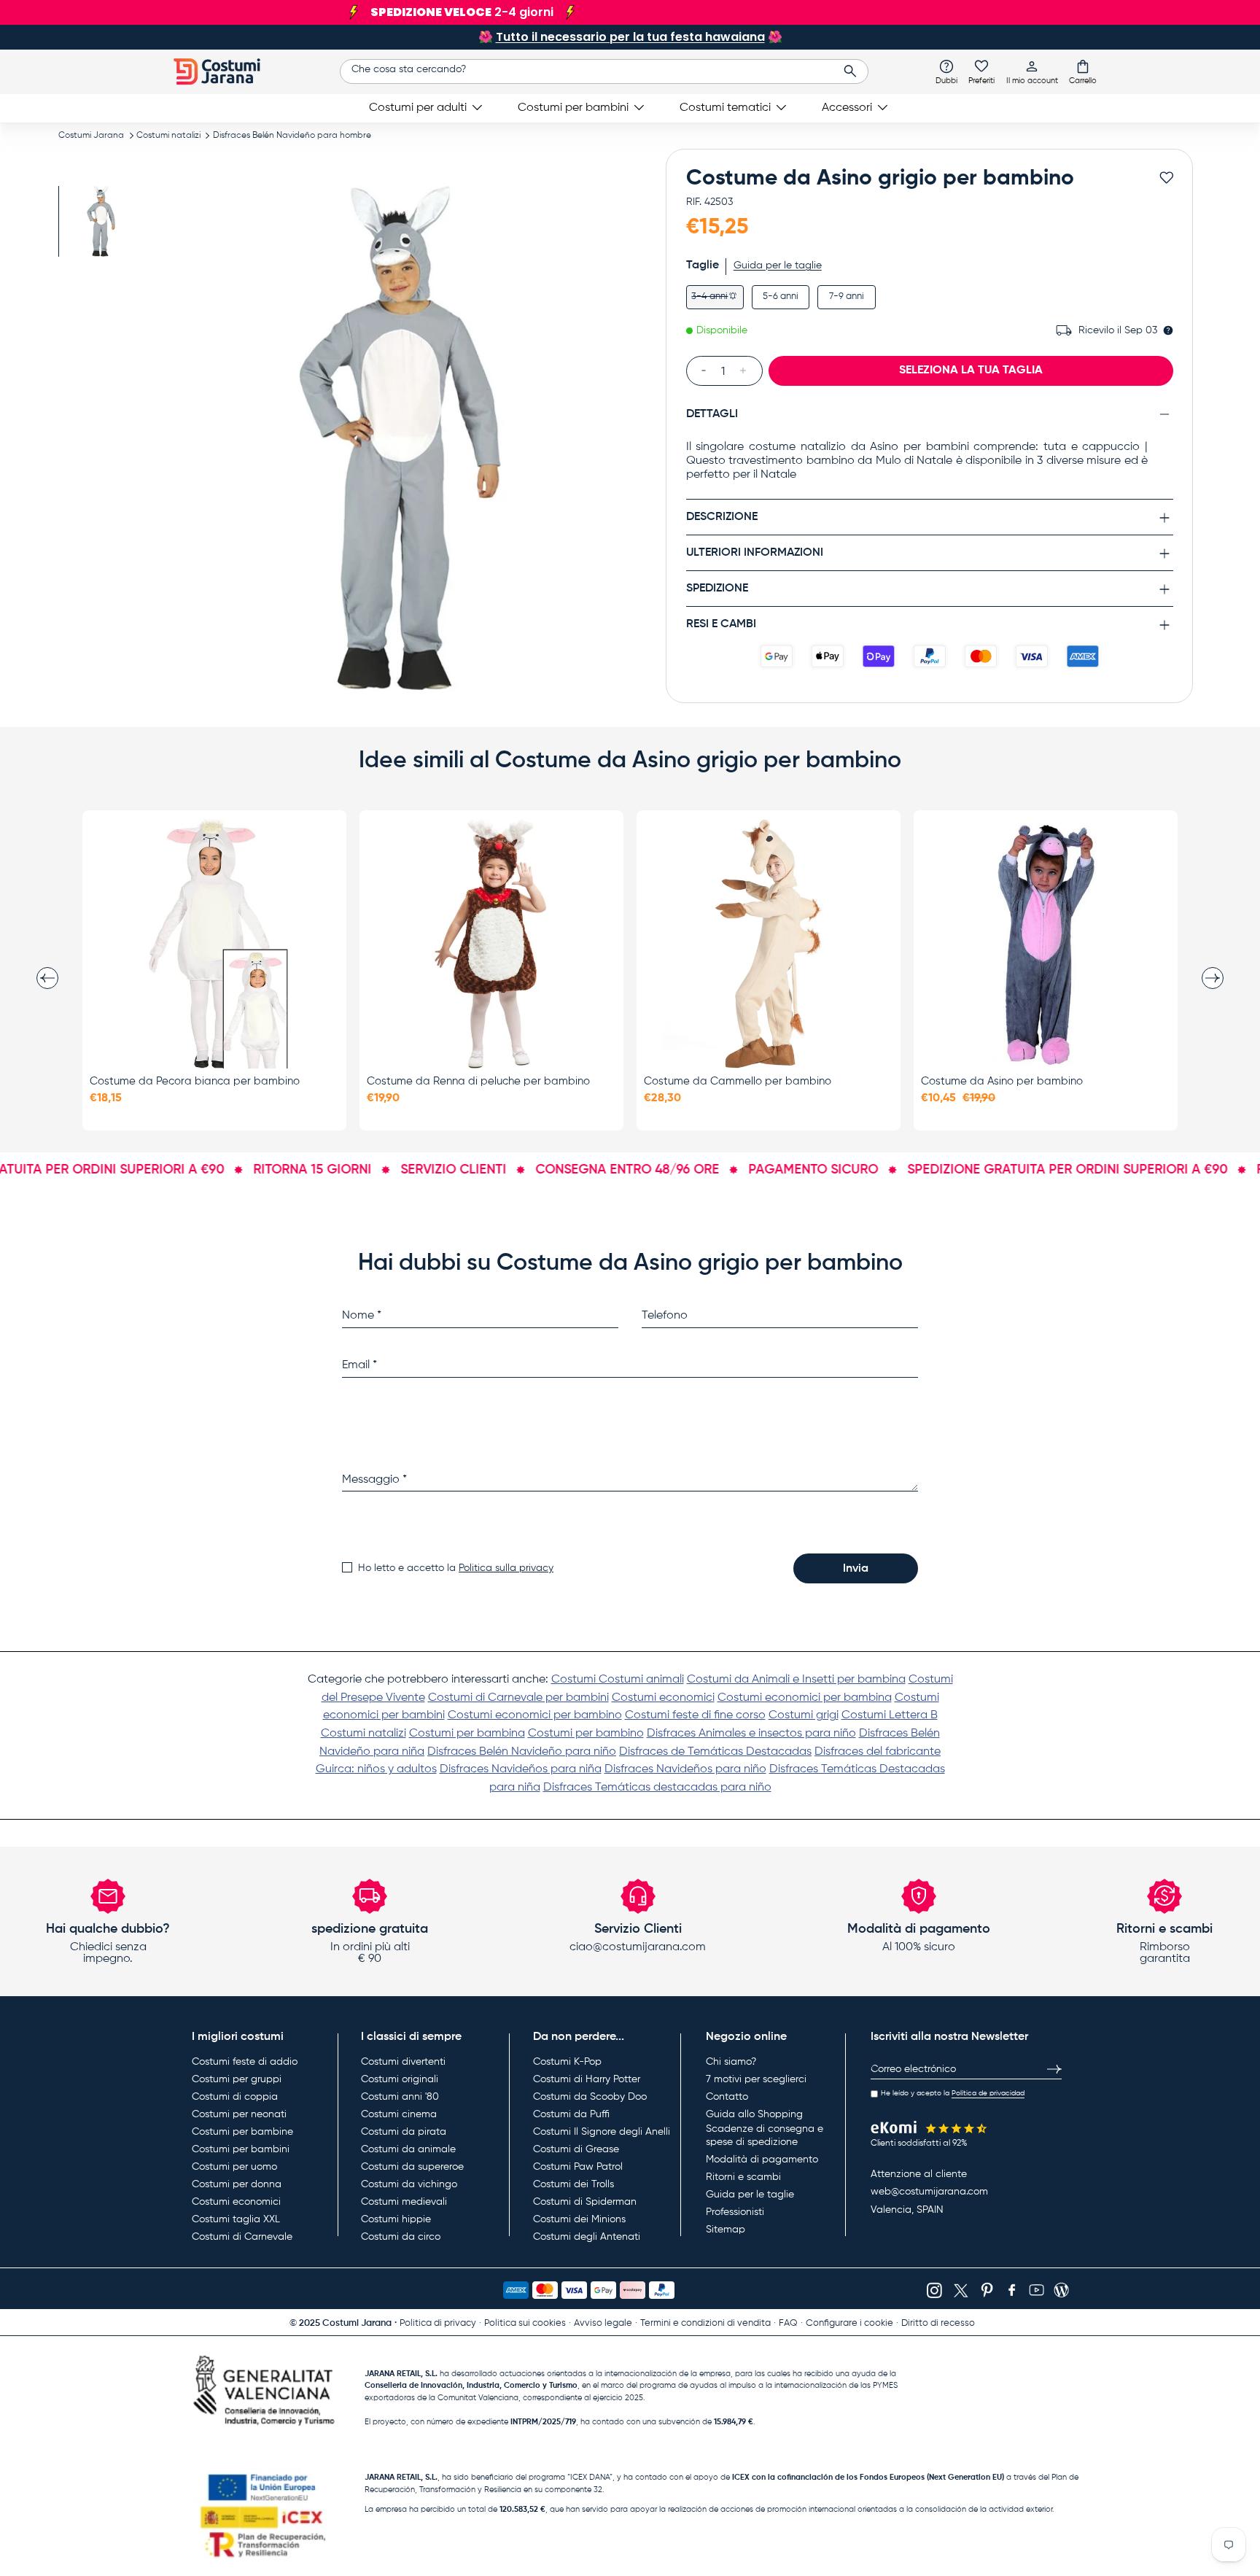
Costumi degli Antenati (587, 2237)
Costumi (575, 1680)
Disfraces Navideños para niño (685, 1769)
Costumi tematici (725, 108)
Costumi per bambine (242, 2132)
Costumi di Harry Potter (587, 2079)
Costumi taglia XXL (236, 2219)
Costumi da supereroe (412, 2167)
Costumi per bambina (467, 1734)
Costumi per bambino (586, 1734)
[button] (1083, 71)
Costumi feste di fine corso (695, 1715)
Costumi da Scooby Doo (590, 2097)
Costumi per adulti (418, 108)
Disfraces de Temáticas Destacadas (715, 1752)
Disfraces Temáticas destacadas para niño (657, 1788)
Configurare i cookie (849, 2323)
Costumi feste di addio (245, 2062)
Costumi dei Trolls (573, 2184)
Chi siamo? (731, 2062)
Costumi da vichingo (409, 2184)
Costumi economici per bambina (805, 1698)
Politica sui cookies (525, 2323)
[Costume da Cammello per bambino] (769, 944)
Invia (856, 1569)
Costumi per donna (237, 2184)
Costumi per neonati (239, 2114)
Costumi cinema (399, 2114)
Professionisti (735, 2212)
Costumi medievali (404, 2202)
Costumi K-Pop (567, 2062)
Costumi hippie (396, 2219)
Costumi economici (663, 1698)
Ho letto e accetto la (456, 1568)
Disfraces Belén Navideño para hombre (292, 136)
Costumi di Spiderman (585, 2202)
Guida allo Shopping (754, 2114)
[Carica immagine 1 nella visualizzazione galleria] (100, 221)
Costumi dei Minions (579, 2219)
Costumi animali (641, 1680)
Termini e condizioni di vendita (705, 2323)
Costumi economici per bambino (535, 1715)
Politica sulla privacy (506, 1568)
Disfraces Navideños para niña (521, 1769)
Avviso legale (603, 2323)
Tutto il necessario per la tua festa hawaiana (630, 37)
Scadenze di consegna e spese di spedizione (765, 2135)
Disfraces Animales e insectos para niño (751, 1734)
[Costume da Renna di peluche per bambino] (491, 944)
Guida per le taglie (778, 265)
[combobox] (604, 71)
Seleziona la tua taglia (971, 371)
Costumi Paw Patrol (578, 2167)
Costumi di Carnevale (242, 2237)
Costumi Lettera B (890, 1715)
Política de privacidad (988, 2093)
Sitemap (726, 2230)
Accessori (847, 108)
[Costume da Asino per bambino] (1046, 944)
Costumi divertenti (403, 2062)
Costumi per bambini (573, 108)
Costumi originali (400, 2079)
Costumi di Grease (576, 2149)
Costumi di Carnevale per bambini (518, 1698)
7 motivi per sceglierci (756, 2079)
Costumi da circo (401, 2237)
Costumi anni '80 (400, 2097)
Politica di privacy (438, 2323)
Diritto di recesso (938, 2323)
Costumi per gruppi (237, 2079)
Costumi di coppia (235, 2097)
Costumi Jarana (91, 136)
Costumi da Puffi (571, 2114)
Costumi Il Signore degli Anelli (602, 2132)
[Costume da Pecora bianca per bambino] (214, 944)
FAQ (788, 2323)
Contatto (727, 2097)
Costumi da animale (408, 2149)
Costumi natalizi (168, 136)
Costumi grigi (804, 1715)
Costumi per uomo (234, 2167)
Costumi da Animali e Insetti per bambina (796, 1680)
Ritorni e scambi (743, 2177)
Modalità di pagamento (762, 2160)
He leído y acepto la (953, 2093)
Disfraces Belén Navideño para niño (522, 1752)
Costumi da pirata (404, 2132)
